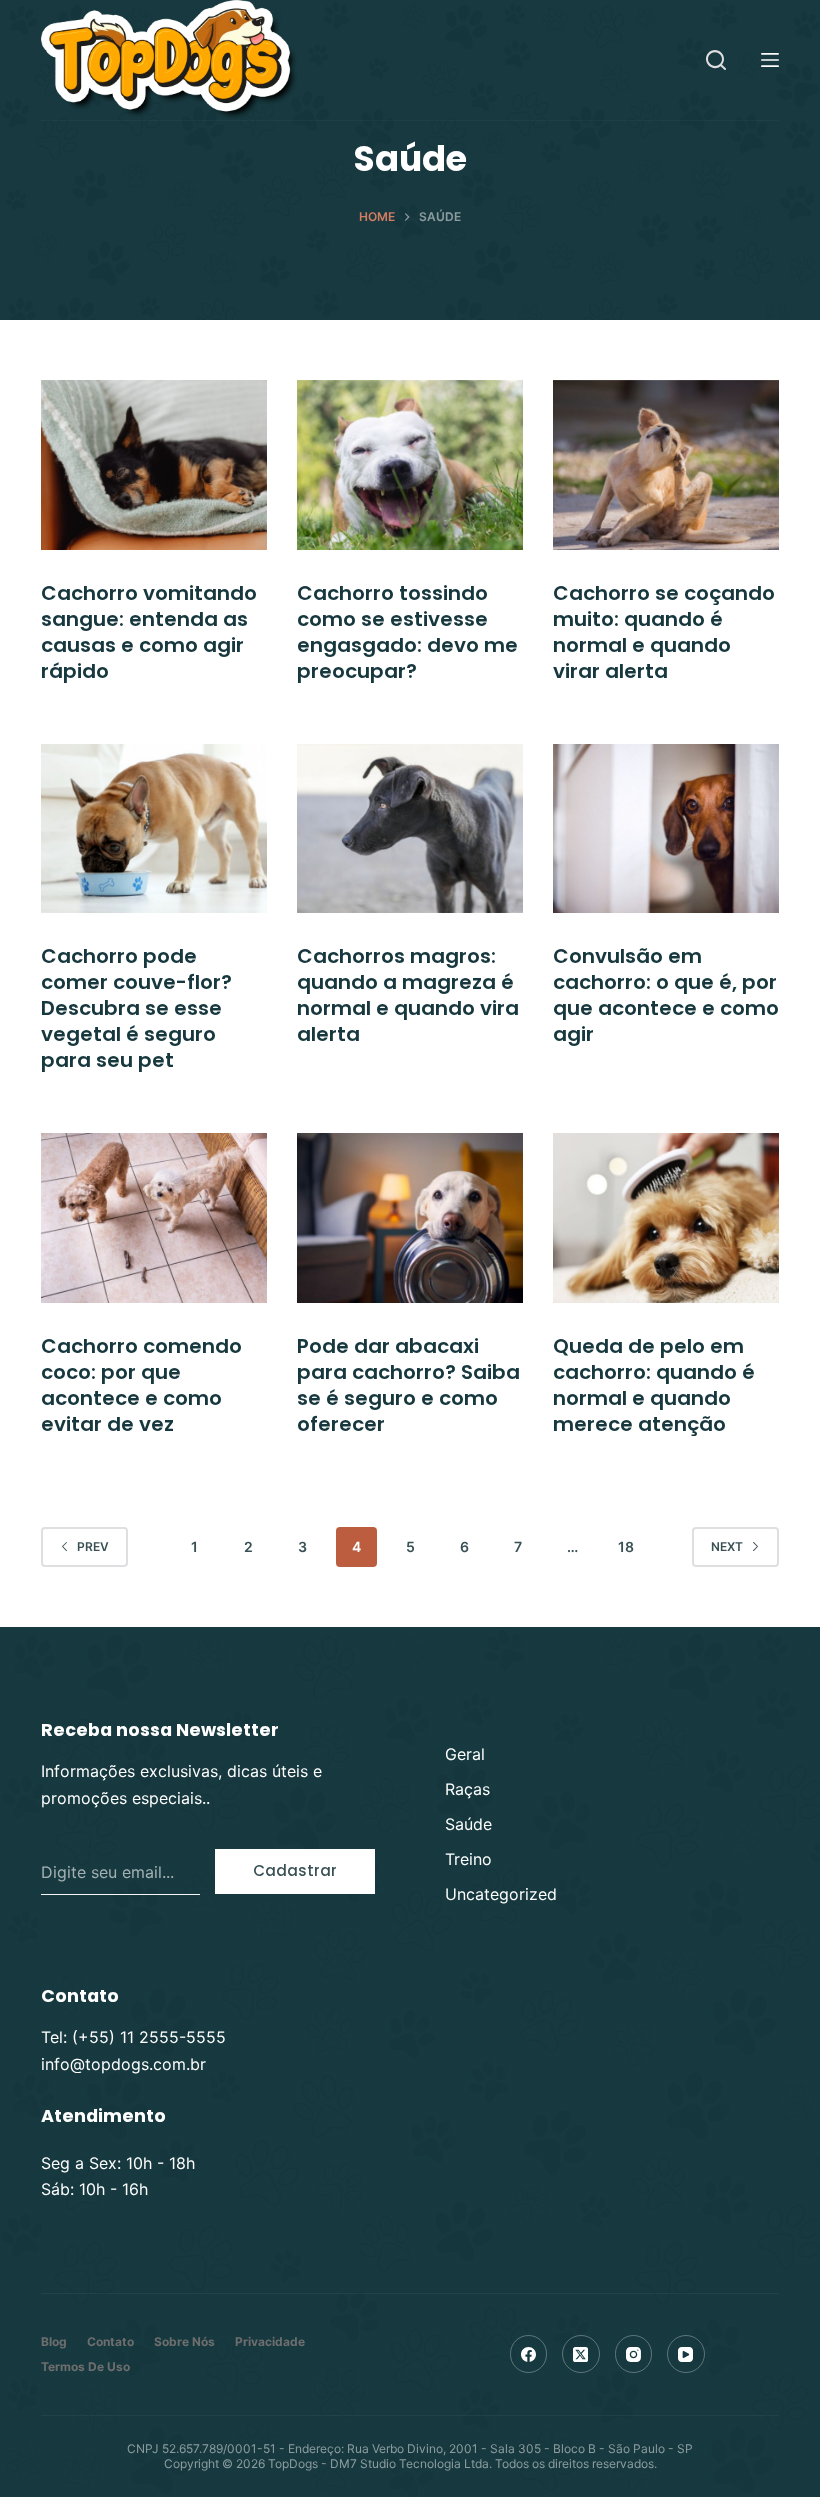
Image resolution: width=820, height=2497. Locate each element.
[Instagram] (634, 2354)
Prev (93, 1546)
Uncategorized (501, 1894)
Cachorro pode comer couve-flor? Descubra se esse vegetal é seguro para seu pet (136, 1008)
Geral (465, 1754)
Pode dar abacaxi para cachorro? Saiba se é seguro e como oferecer (408, 1385)
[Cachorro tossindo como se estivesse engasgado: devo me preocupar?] (410, 465)
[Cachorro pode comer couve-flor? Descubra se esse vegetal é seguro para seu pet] (154, 829)
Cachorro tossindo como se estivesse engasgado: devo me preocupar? (407, 632)
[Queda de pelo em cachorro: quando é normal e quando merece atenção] (666, 1218)
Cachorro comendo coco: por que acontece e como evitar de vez (141, 1385)
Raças (467, 1789)
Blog (54, 2341)
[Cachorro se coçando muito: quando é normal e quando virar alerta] (666, 465)
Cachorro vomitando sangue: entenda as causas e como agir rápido (149, 632)
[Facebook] (529, 2354)
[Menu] (770, 60)
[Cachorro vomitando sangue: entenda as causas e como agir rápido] (154, 465)
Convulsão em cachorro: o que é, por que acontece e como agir (666, 995)
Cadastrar (295, 1870)
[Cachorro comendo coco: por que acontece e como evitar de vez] (154, 1218)
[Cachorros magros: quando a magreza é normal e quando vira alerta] (410, 829)
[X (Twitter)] (581, 2354)
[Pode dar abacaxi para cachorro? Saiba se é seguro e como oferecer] (410, 1218)
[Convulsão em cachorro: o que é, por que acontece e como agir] (666, 829)
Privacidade (270, 2341)
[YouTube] (686, 2354)
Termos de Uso (85, 2366)
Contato (110, 2341)
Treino (468, 1859)
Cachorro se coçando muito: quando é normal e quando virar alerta (664, 632)
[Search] (716, 60)
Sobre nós (184, 2341)
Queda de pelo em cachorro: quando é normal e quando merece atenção (654, 1385)
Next (727, 1546)
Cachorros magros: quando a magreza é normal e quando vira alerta (408, 995)
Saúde (468, 1824)
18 (626, 1546)
